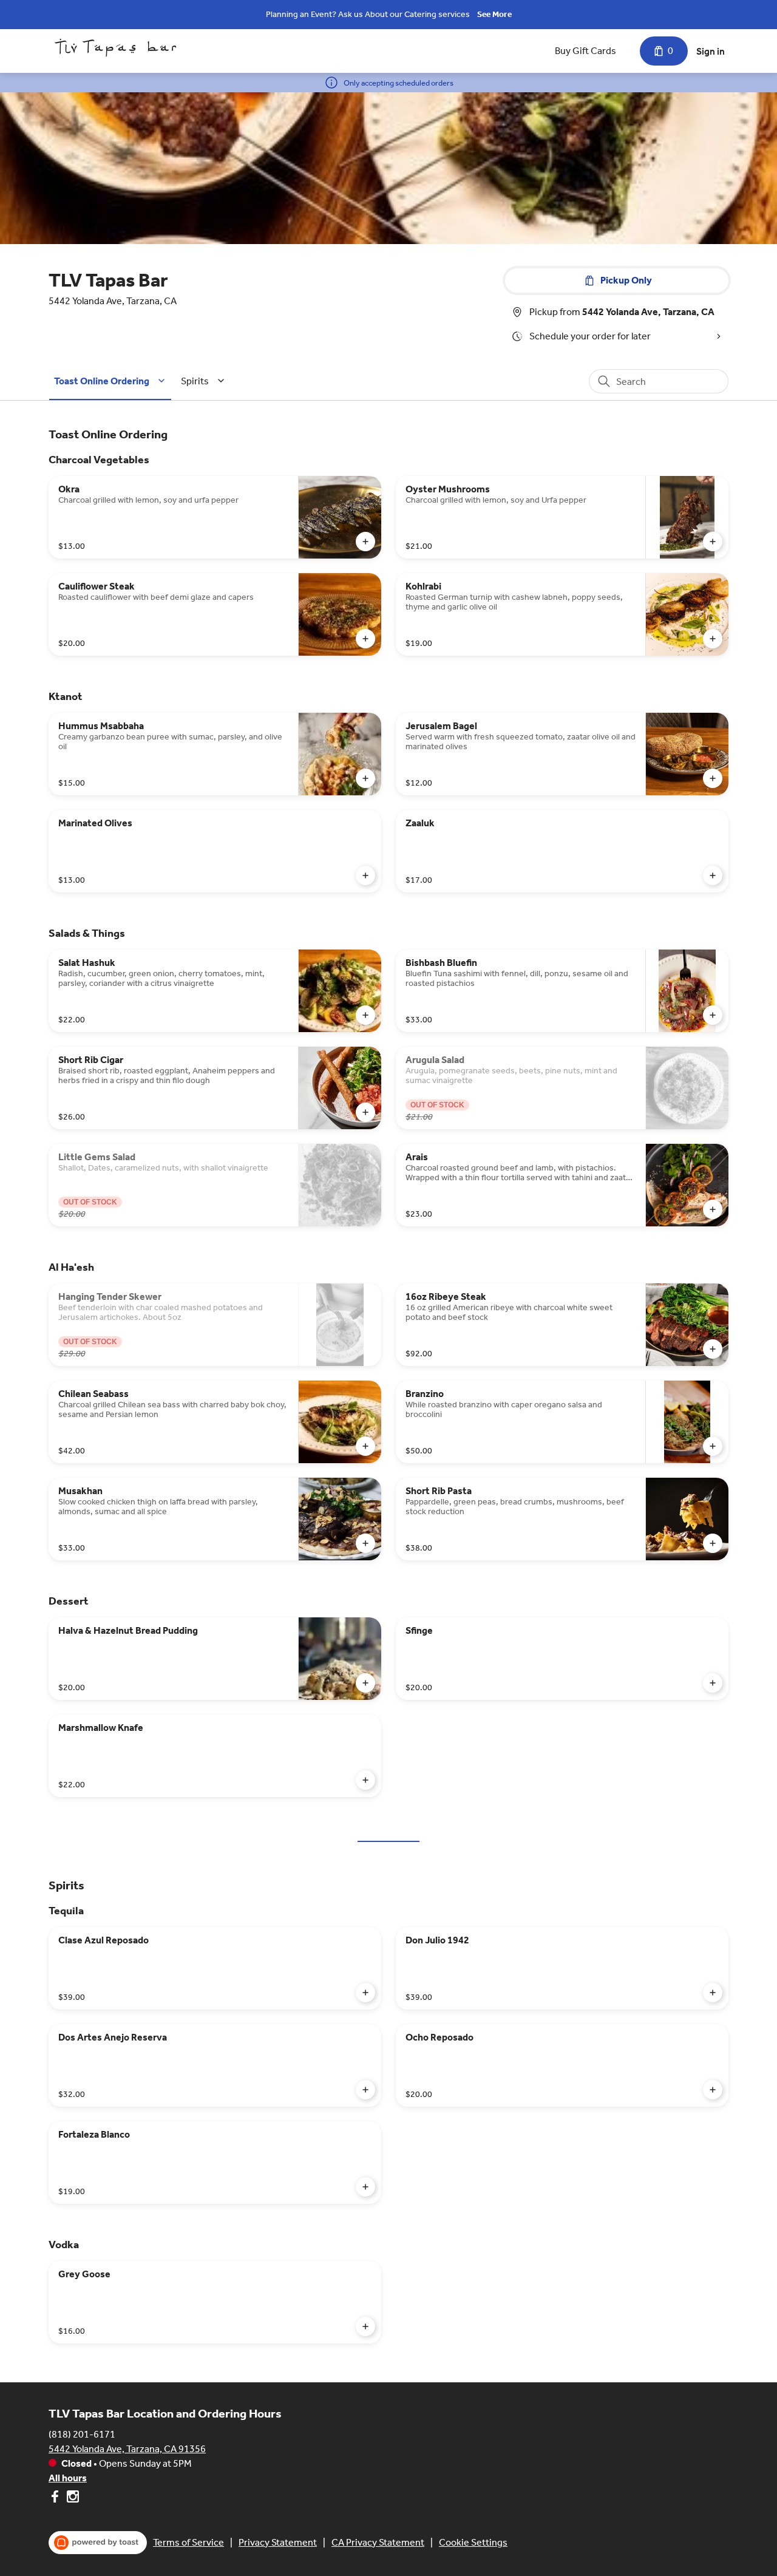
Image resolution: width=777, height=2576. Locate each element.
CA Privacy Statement (378, 2542)
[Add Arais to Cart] (713, 1209)
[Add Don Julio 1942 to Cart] (713, 1993)
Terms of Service (188, 2542)
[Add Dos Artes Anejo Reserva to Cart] (365, 2090)
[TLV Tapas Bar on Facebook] (56, 2499)
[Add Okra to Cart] (365, 542)
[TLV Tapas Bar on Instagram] (71, 2499)
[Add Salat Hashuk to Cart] (365, 1015)
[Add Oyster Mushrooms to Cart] (713, 542)
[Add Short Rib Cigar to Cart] (365, 1112)
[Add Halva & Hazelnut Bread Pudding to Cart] (365, 1683)
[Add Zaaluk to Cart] (713, 875)
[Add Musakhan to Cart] (365, 1543)
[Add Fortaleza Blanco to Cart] (365, 2187)
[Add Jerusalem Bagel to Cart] (713, 778)
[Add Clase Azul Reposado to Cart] (365, 1993)
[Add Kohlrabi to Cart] (713, 639)
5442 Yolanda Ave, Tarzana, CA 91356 (127, 2449)
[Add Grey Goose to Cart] (365, 2326)
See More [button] (494, 14)
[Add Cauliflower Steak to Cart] (365, 639)
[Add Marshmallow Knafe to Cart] (365, 1780)
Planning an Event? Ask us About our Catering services (368, 14)
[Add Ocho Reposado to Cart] (713, 2090)
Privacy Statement (278, 2542)
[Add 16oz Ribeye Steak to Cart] (713, 1349)
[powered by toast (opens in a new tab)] (98, 2543)
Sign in (711, 51)
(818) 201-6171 (82, 2434)
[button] (111, 381)
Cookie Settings (473, 2542)
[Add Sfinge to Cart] (713, 1683)
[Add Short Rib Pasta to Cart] (713, 1543)
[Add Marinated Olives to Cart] (365, 875)
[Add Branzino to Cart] (713, 1446)
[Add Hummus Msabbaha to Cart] (365, 778)
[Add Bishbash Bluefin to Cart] (713, 1015)
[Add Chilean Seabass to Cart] (365, 1446)
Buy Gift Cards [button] (585, 51)
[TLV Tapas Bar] (115, 48)
